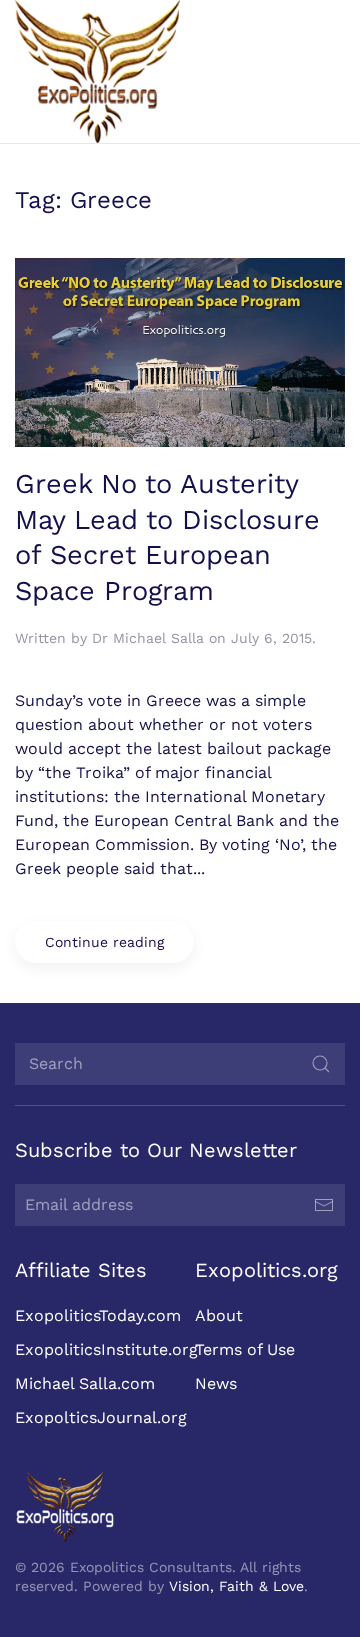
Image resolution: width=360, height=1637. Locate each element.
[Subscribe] (324, 1205)
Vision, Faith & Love (236, 1586)
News (216, 1383)
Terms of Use (245, 1349)
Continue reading (104, 942)
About (219, 1315)
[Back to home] (97, 71)
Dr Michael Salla (148, 638)
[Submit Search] (321, 1064)
